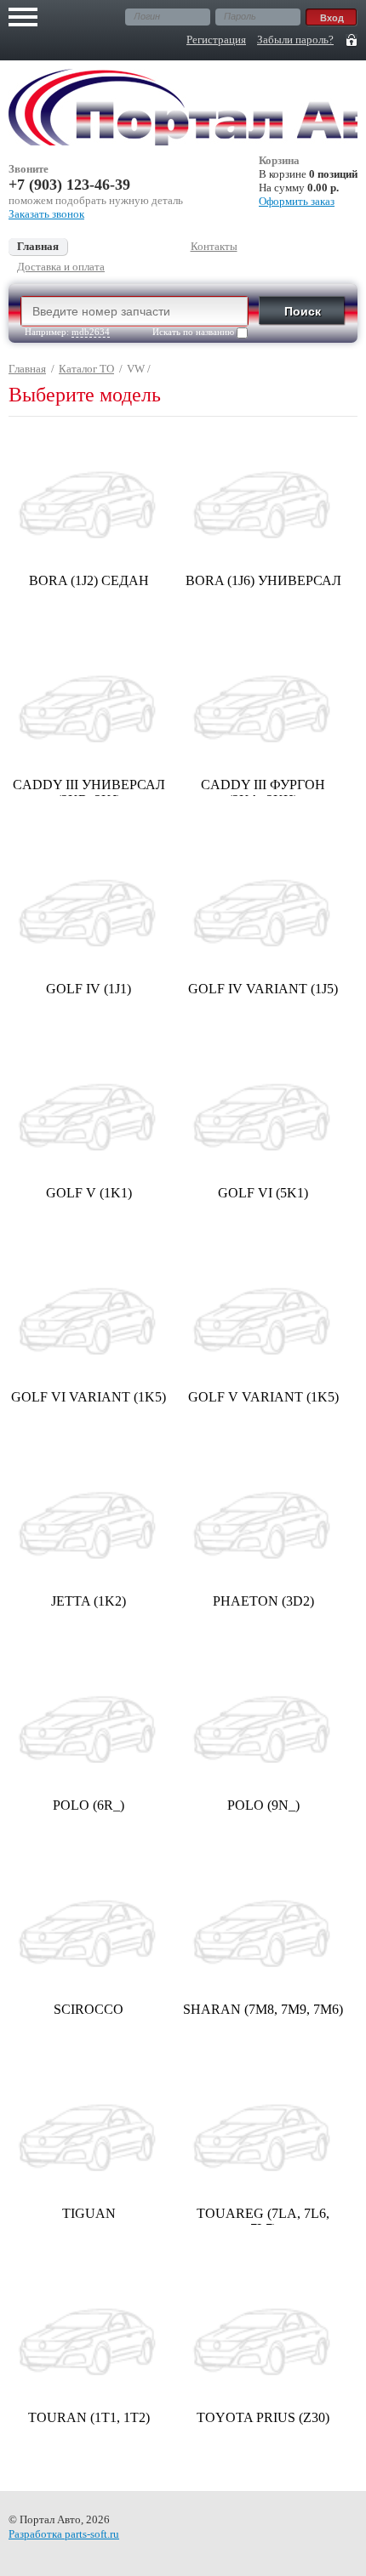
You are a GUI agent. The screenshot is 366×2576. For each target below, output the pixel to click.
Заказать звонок (46, 214)
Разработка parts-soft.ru (64, 2534)
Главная (27, 369)
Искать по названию (194, 332)
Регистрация (216, 40)
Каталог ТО (86, 369)
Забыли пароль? (295, 40)
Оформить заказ (297, 201)
